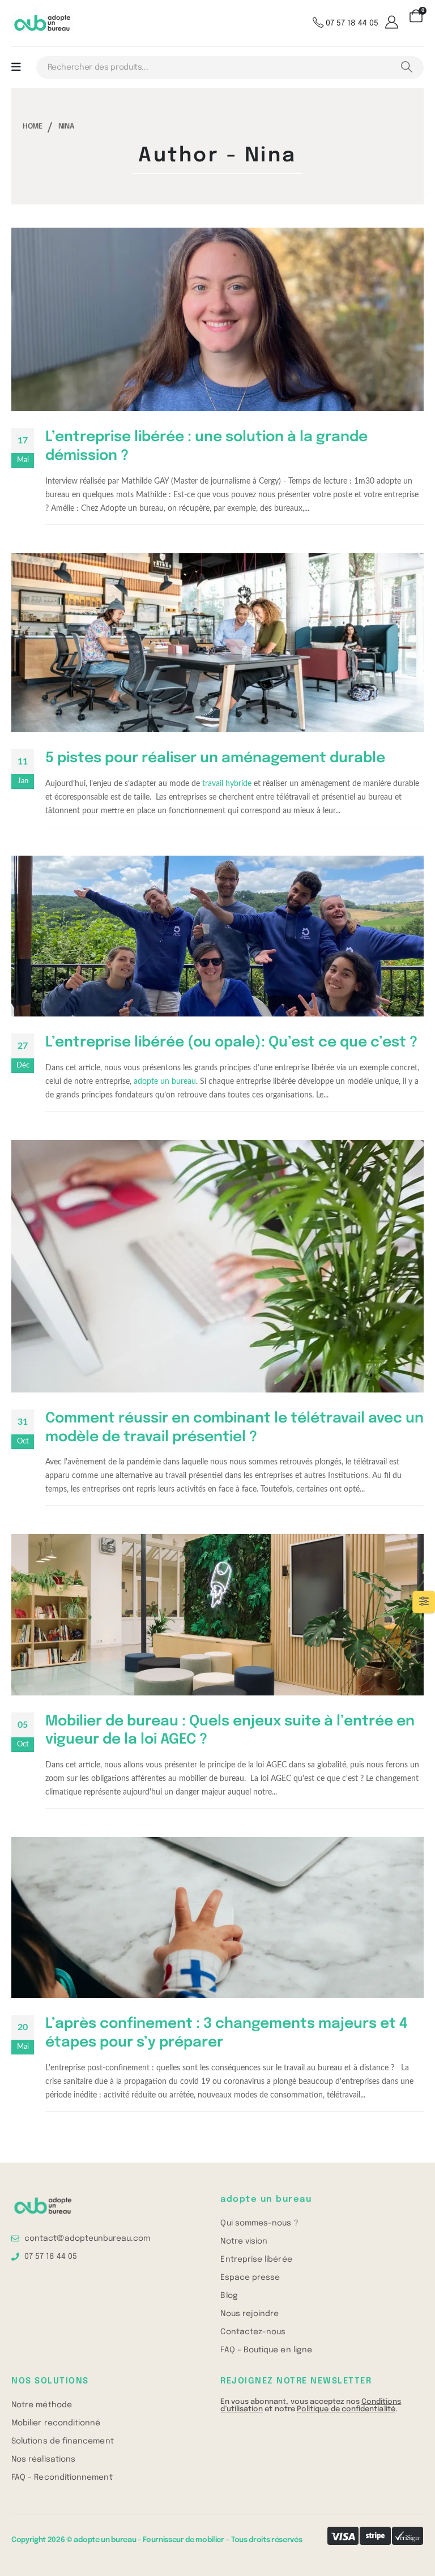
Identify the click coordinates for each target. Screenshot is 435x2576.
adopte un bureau (165, 1082)
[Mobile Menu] (16, 67)
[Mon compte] (393, 23)
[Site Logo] (42, 24)
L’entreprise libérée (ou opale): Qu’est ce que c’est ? (231, 1043)
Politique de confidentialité (346, 2409)
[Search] (406, 67)
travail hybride (227, 784)
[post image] (217, 319)
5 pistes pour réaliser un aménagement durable (215, 758)
